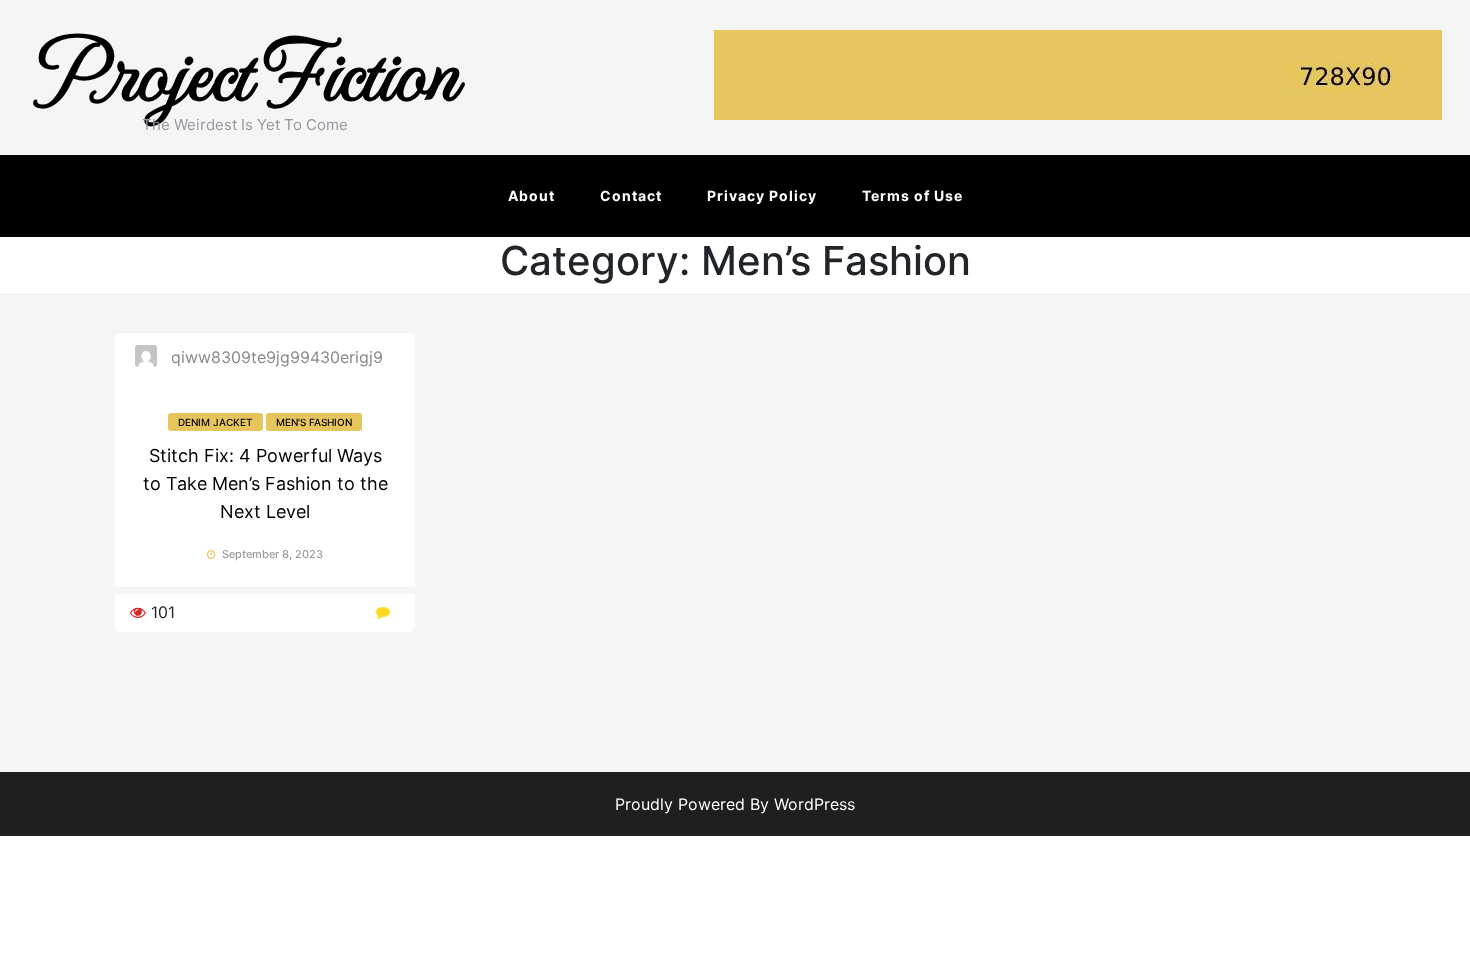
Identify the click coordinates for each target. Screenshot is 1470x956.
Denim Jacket (215, 422)
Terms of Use (912, 195)
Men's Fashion (314, 422)
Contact (631, 195)
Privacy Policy (762, 195)
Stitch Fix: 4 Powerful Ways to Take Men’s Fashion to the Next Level (265, 483)
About (531, 195)
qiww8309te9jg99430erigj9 (277, 357)
